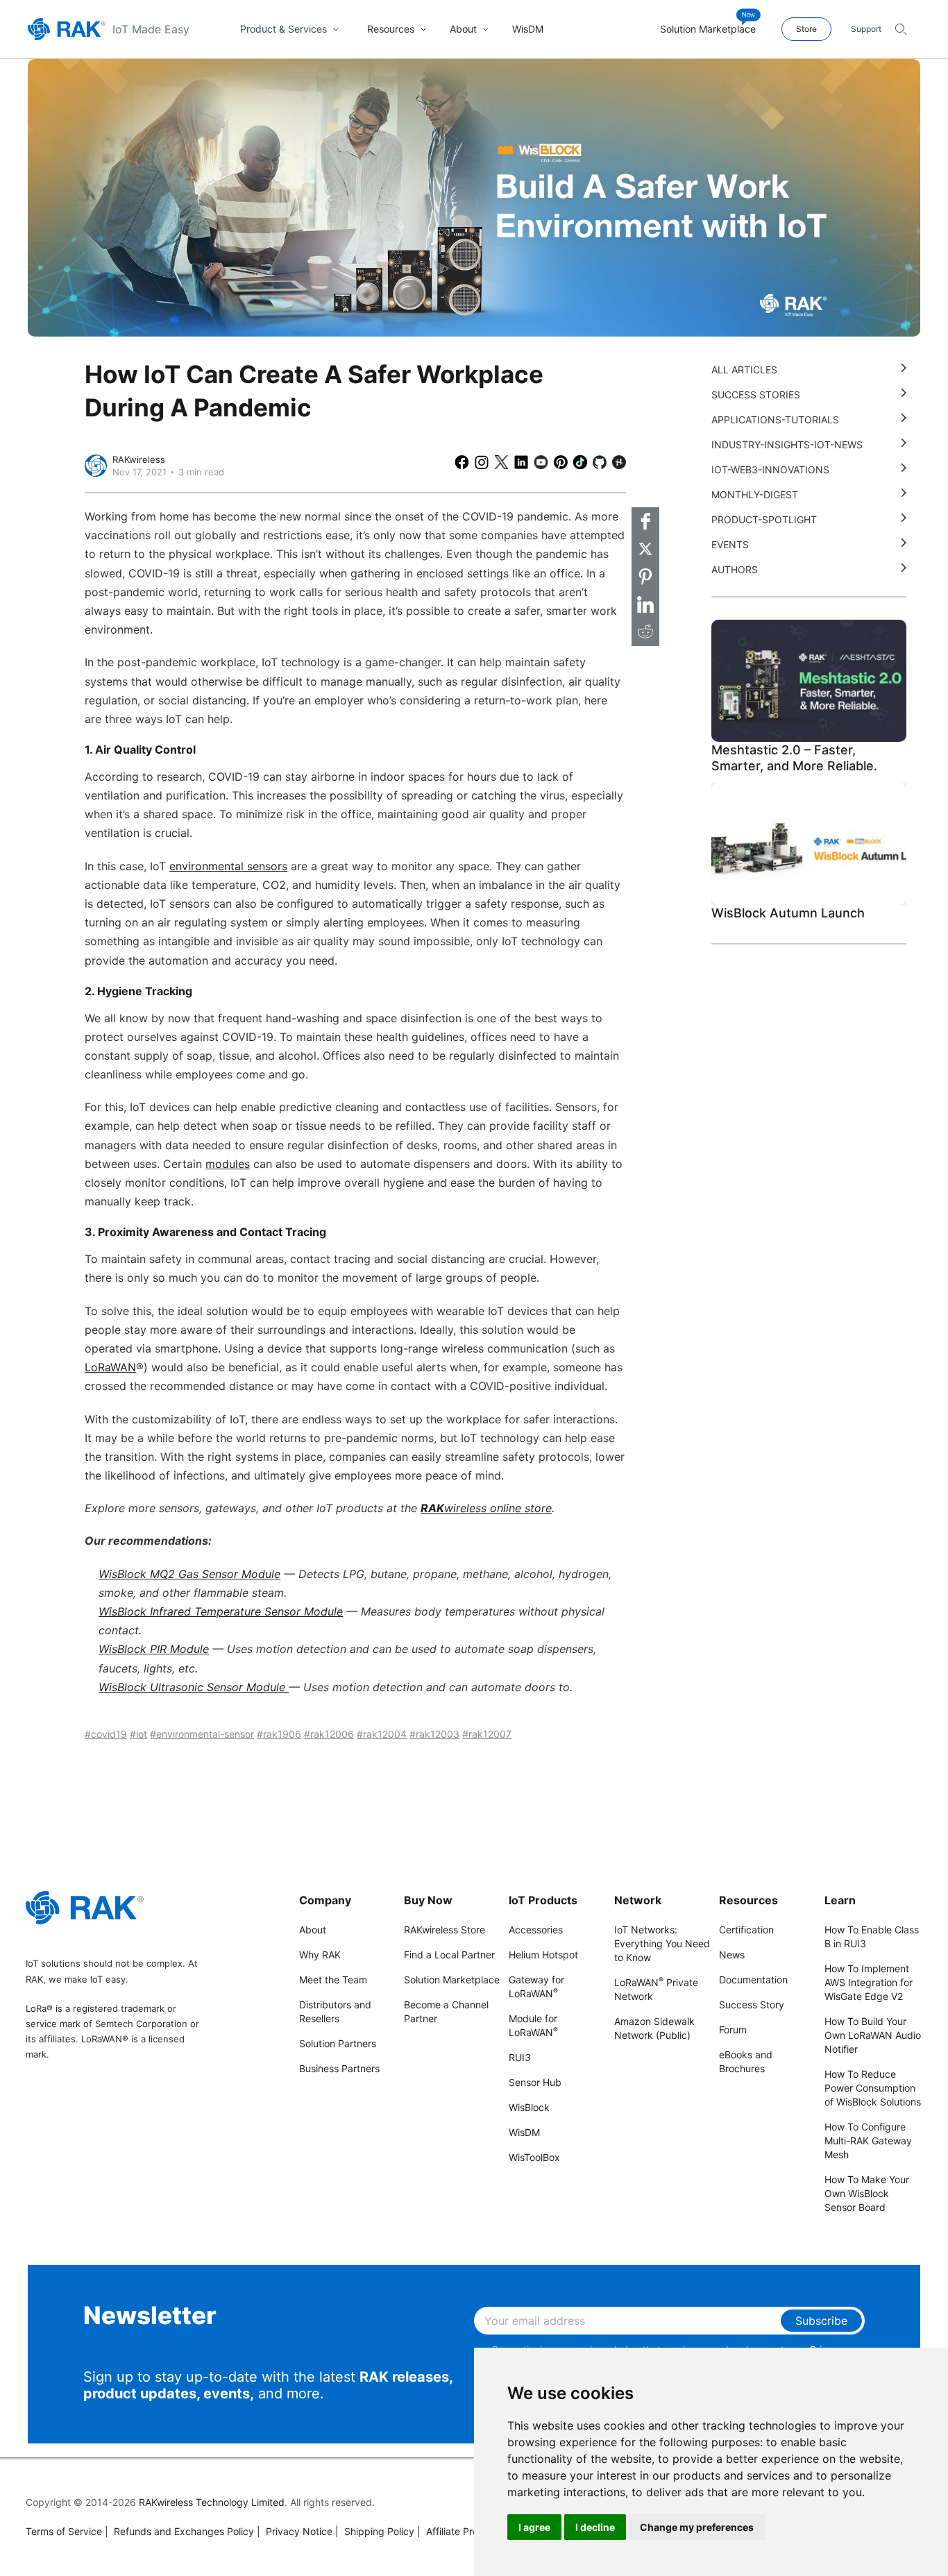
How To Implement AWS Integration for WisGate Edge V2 (869, 1982)
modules (228, 1164)
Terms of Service (64, 2531)
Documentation (753, 1980)
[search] (901, 29)
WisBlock (529, 2107)
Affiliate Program (459, 2531)
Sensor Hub (535, 2082)
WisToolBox (534, 2157)
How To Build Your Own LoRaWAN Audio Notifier (873, 2035)
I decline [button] (595, 2527)
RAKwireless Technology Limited (212, 2502)
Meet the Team (333, 1980)
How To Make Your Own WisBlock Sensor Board (867, 2193)
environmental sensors (228, 866)
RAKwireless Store (445, 1930)
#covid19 (106, 1734)
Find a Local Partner (449, 1955)
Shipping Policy (375, 2531)
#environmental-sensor (202, 1734)
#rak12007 (487, 1734)
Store (806, 29)
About (313, 1930)
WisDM (524, 2132)
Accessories (536, 1930)
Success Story (752, 2005)
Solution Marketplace (452, 1980)
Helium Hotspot (543, 1955)
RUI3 (520, 2057)
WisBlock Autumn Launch (788, 913)
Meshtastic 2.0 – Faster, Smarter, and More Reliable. (794, 758)
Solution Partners (338, 2043)
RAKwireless (139, 459)
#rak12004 (382, 1734)
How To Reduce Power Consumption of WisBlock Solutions (873, 2088)
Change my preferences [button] (697, 2527)
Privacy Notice (295, 2531)
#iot (138, 1734)
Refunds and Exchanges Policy (179, 2531)
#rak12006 (329, 1734)
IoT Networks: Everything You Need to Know (662, 1943)
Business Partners (339, 2068)
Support (866, 29)
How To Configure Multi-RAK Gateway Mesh (868, 2141)
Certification (746, 1930)
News (732, 1955)
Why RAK (320, 1955)
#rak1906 (279, 1734)
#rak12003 (434, 1734)
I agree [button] (534, 2527)
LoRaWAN (110, 1367)
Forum (733, 2030)
